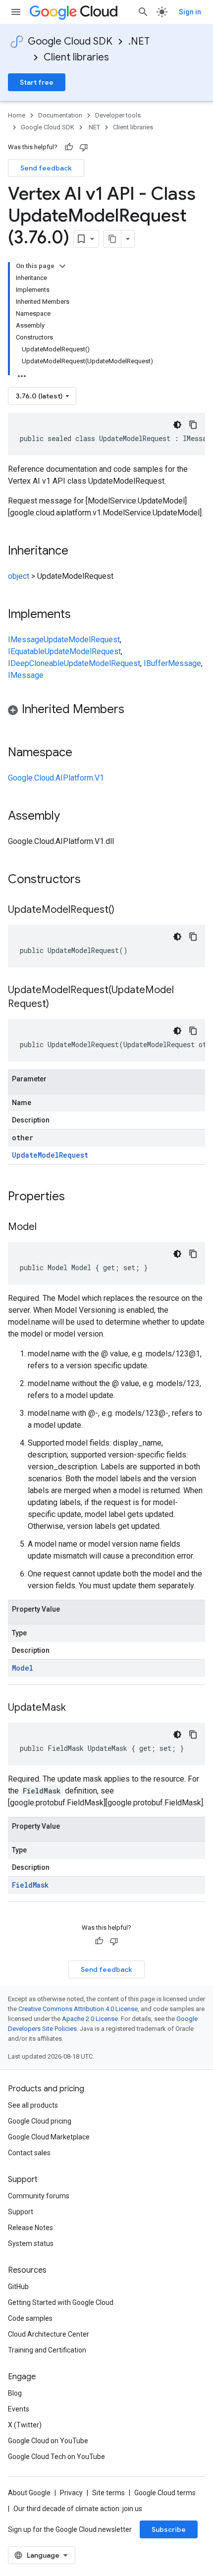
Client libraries (76, 57)
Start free (37, 82)
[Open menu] (16, 12)
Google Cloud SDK (70, 41)
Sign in (190, 12)
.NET (139, 41)
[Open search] (143, 12)
